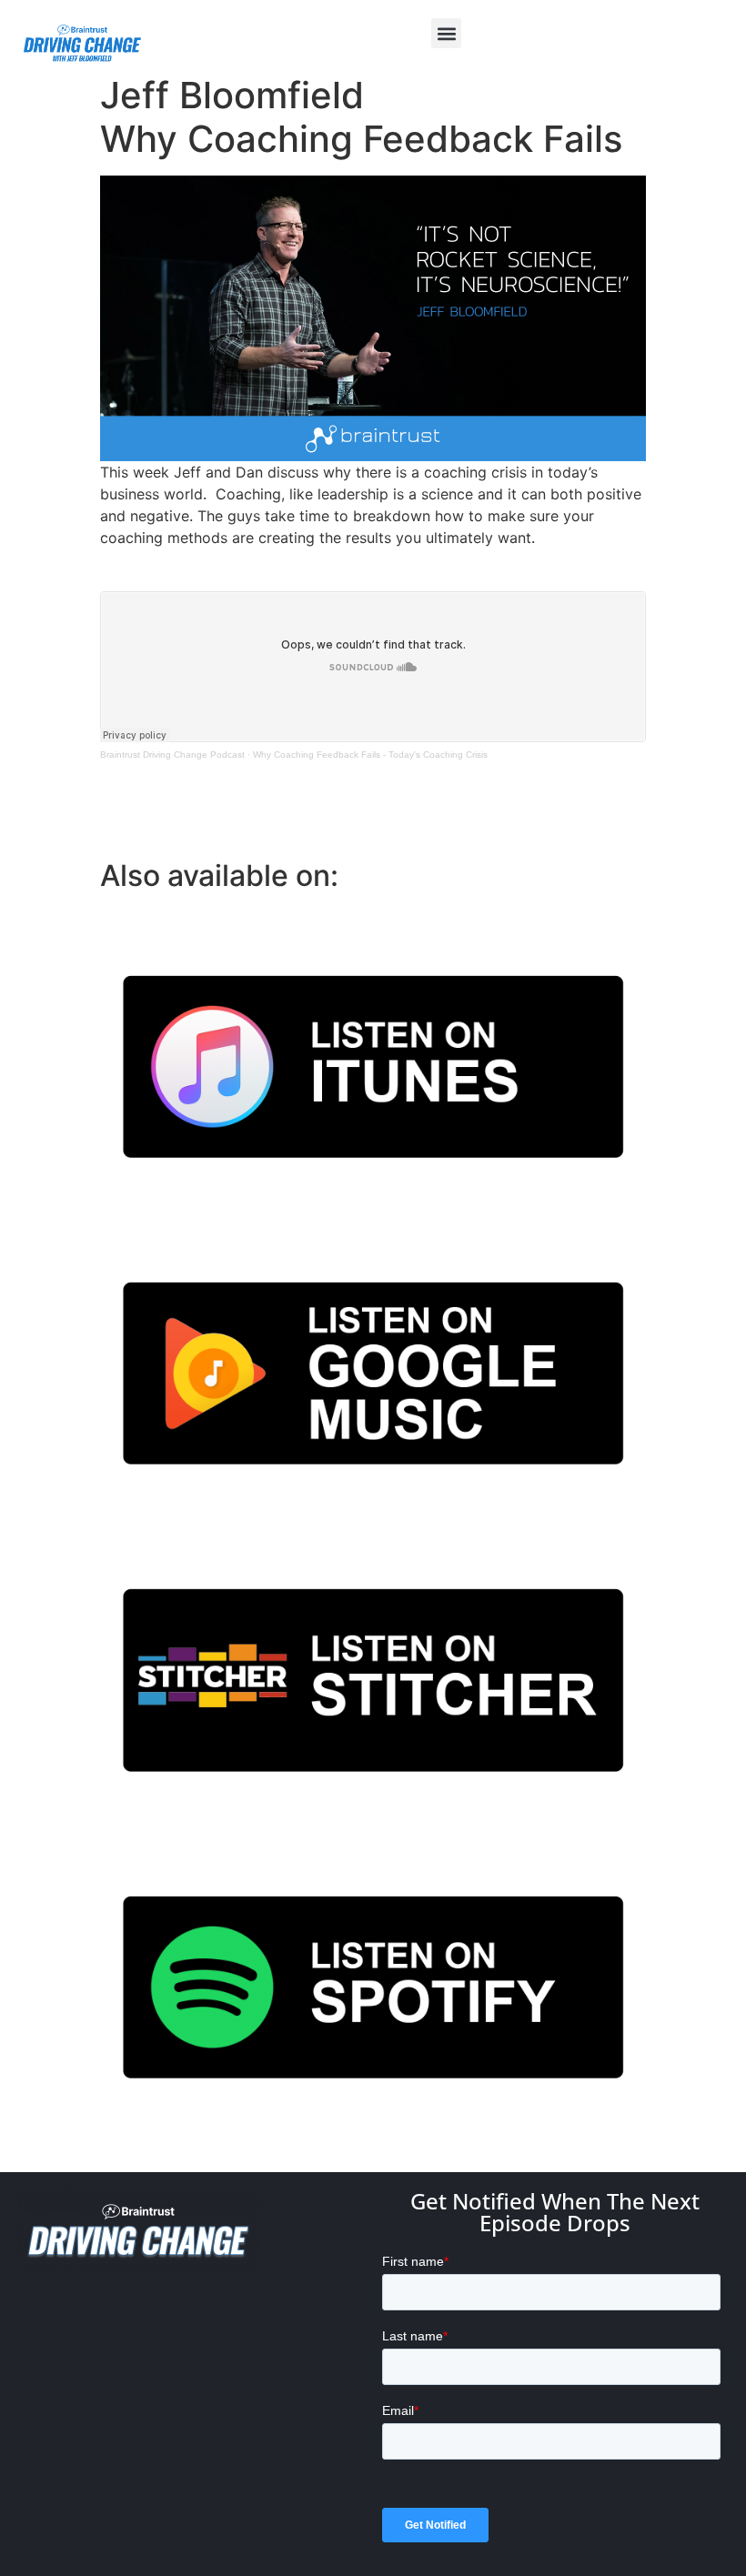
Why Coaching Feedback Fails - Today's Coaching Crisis (370, 755)
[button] (446, 33)
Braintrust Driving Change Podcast (172, 755)
